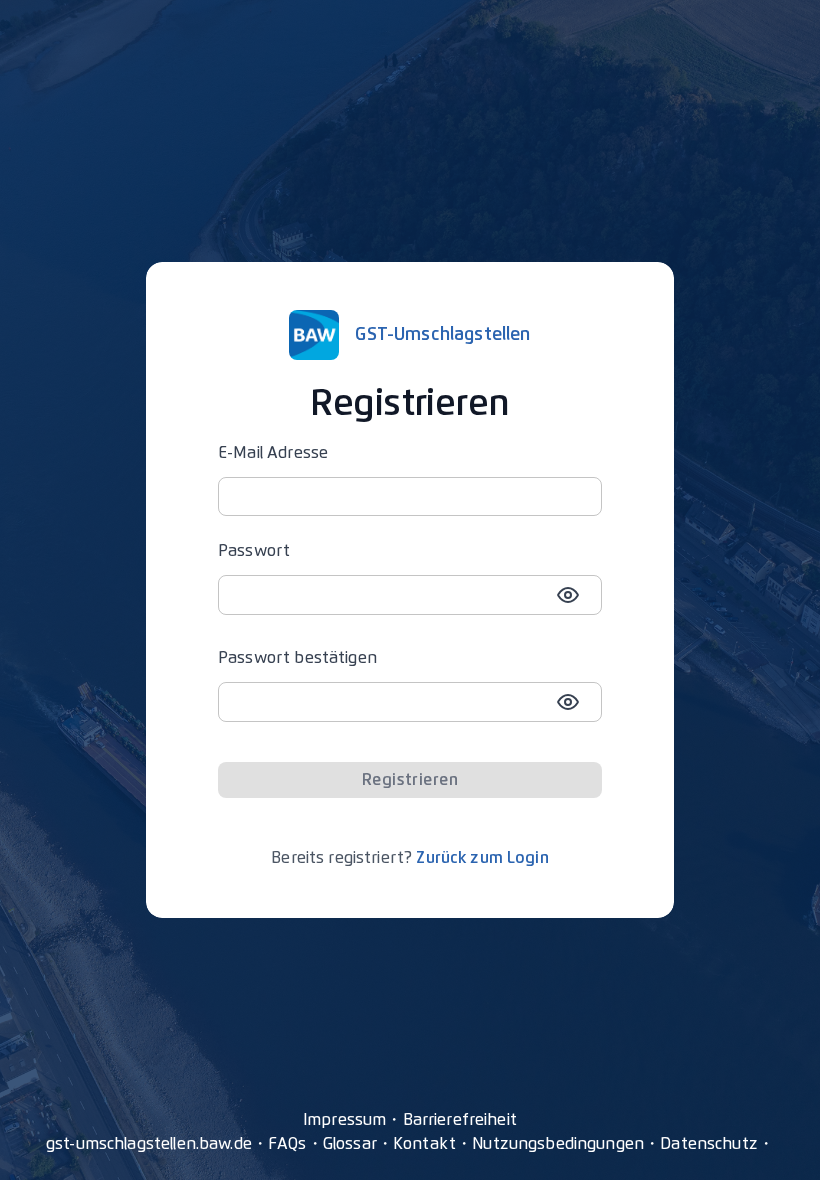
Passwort (254, 551)
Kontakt (424, 1144)
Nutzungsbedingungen (558, 1144)
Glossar (350, 1144)
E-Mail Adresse (273, 453)
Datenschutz (709, 1144)
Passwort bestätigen (297, 658)
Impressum (344, 1120)
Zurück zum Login (482, 858)
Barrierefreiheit (460, 1120)
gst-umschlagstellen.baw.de (149, 1144)
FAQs (287, 1144)
